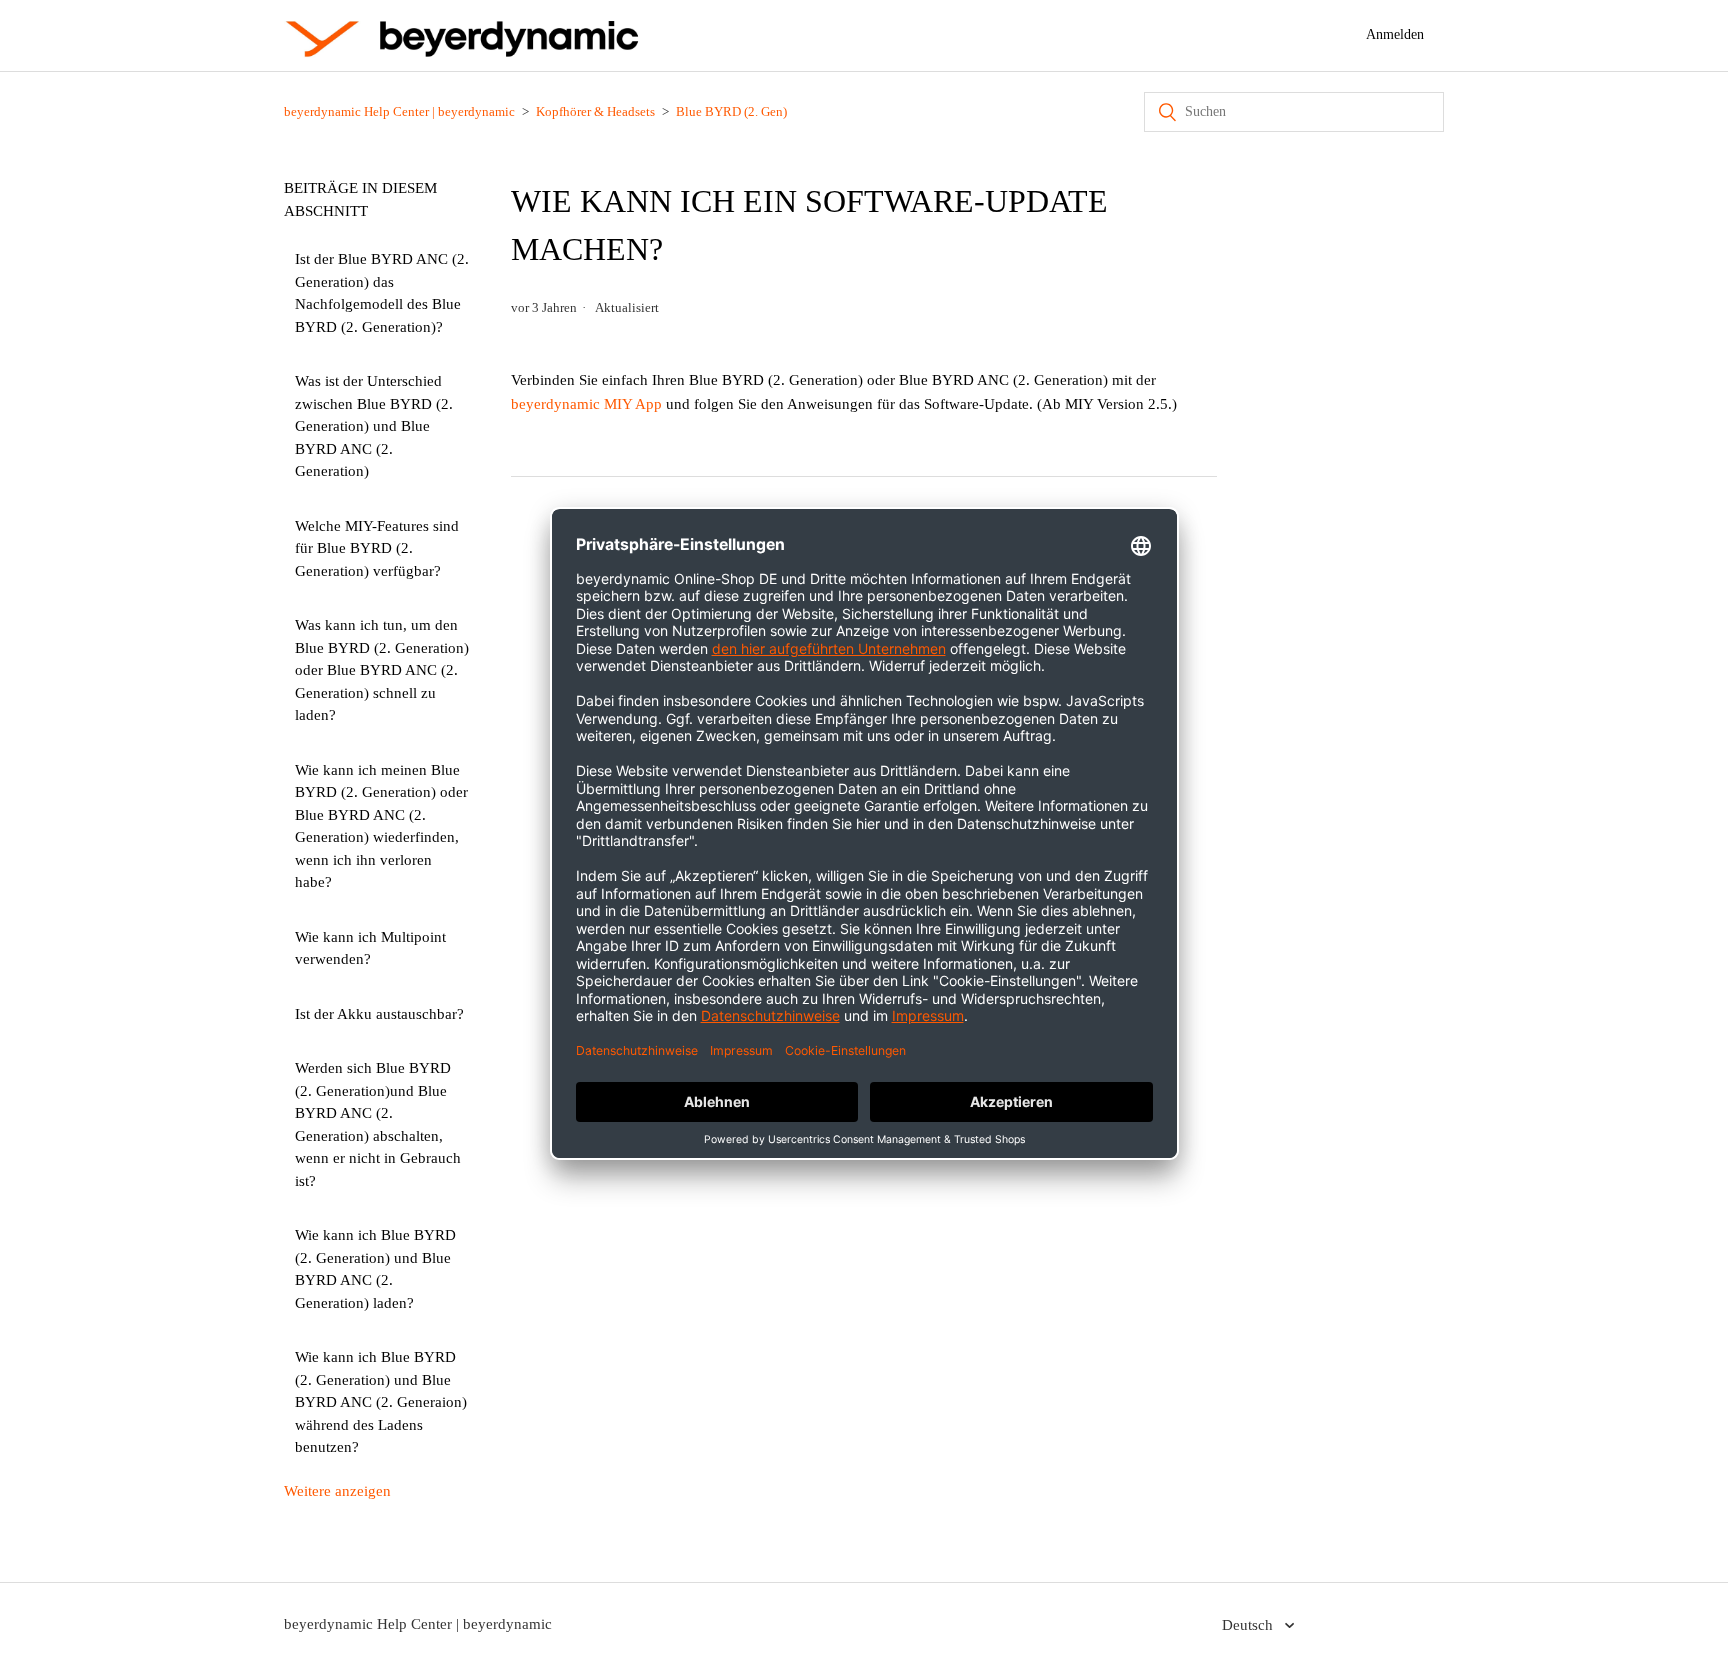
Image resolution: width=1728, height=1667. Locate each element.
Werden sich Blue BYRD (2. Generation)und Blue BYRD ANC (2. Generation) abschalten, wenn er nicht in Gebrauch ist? (378, 1124)
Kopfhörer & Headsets (595, 111)
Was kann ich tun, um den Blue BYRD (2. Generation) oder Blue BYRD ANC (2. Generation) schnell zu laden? (382, 670)
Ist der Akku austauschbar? (379, 1014)
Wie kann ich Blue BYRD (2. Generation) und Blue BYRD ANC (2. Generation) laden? (375, 1269)
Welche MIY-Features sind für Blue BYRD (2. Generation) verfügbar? (377, 548)
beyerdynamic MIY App (586, 404)
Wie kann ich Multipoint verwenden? (370, 948)
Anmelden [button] (1395, 34)
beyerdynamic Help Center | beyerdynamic (399, 111)
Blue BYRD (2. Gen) (731, 111)
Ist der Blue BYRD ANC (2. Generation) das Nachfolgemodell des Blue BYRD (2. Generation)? (382, 293)
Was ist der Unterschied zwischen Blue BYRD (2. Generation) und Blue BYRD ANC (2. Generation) (374, 426)
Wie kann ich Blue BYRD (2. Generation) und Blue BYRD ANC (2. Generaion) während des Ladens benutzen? (381, 1402)
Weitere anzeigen (337, 1491)
